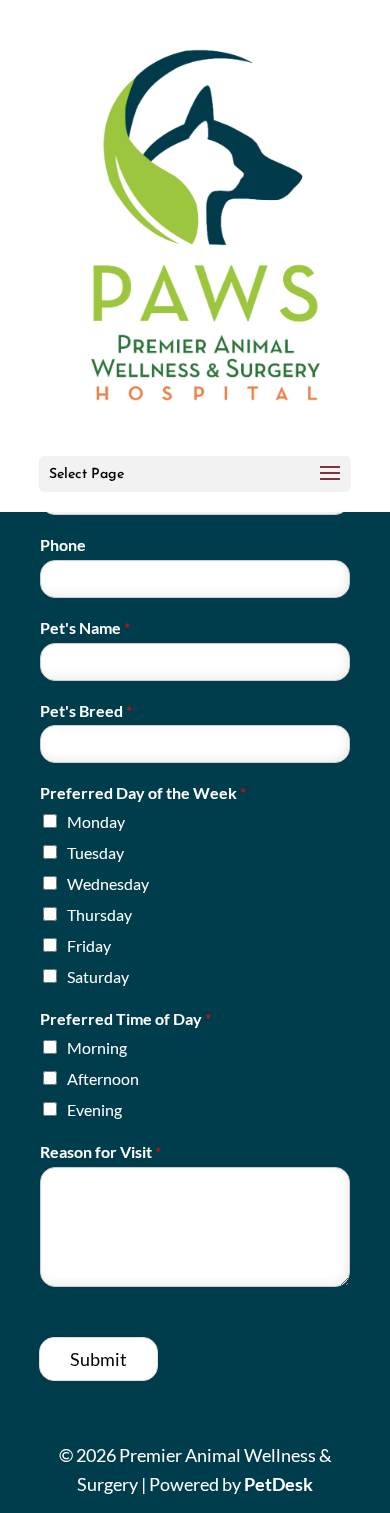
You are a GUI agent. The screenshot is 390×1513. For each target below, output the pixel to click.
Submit (98, 1359)
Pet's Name (85, 627)
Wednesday (108, 883)
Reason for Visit (100, 1151)
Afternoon (103, 1078)
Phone (63, 544)
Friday (89, 945)
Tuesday (95, 852)
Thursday (99, 914)
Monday (96, 821)
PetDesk (278, 1484)
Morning (97, 1047)
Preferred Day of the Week (143, 792)
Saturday (98, 976)
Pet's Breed (86, 710)
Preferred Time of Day (125, 1018)
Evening (94, 1109)
